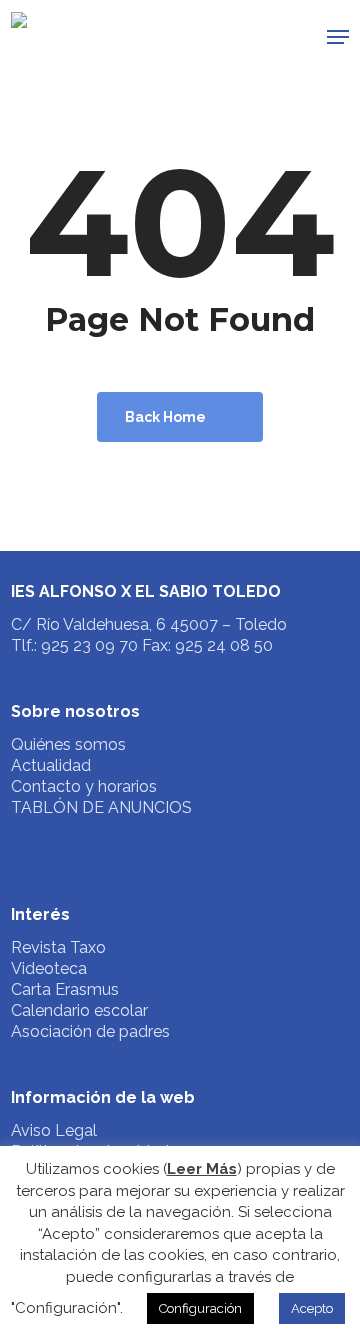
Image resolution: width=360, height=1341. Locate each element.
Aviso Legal (54, 1130)
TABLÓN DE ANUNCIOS (101, 807)
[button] (338, 37)
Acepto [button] (312, 1308)
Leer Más (202, 1169)
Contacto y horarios (84, 786)
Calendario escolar (79, 1010)
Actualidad (51, 765)
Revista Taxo (58, 947)
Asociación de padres (90, 1031)
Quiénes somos (68, 744)
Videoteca (49, 968)
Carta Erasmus (65, 989)
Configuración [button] (200, 1308)
